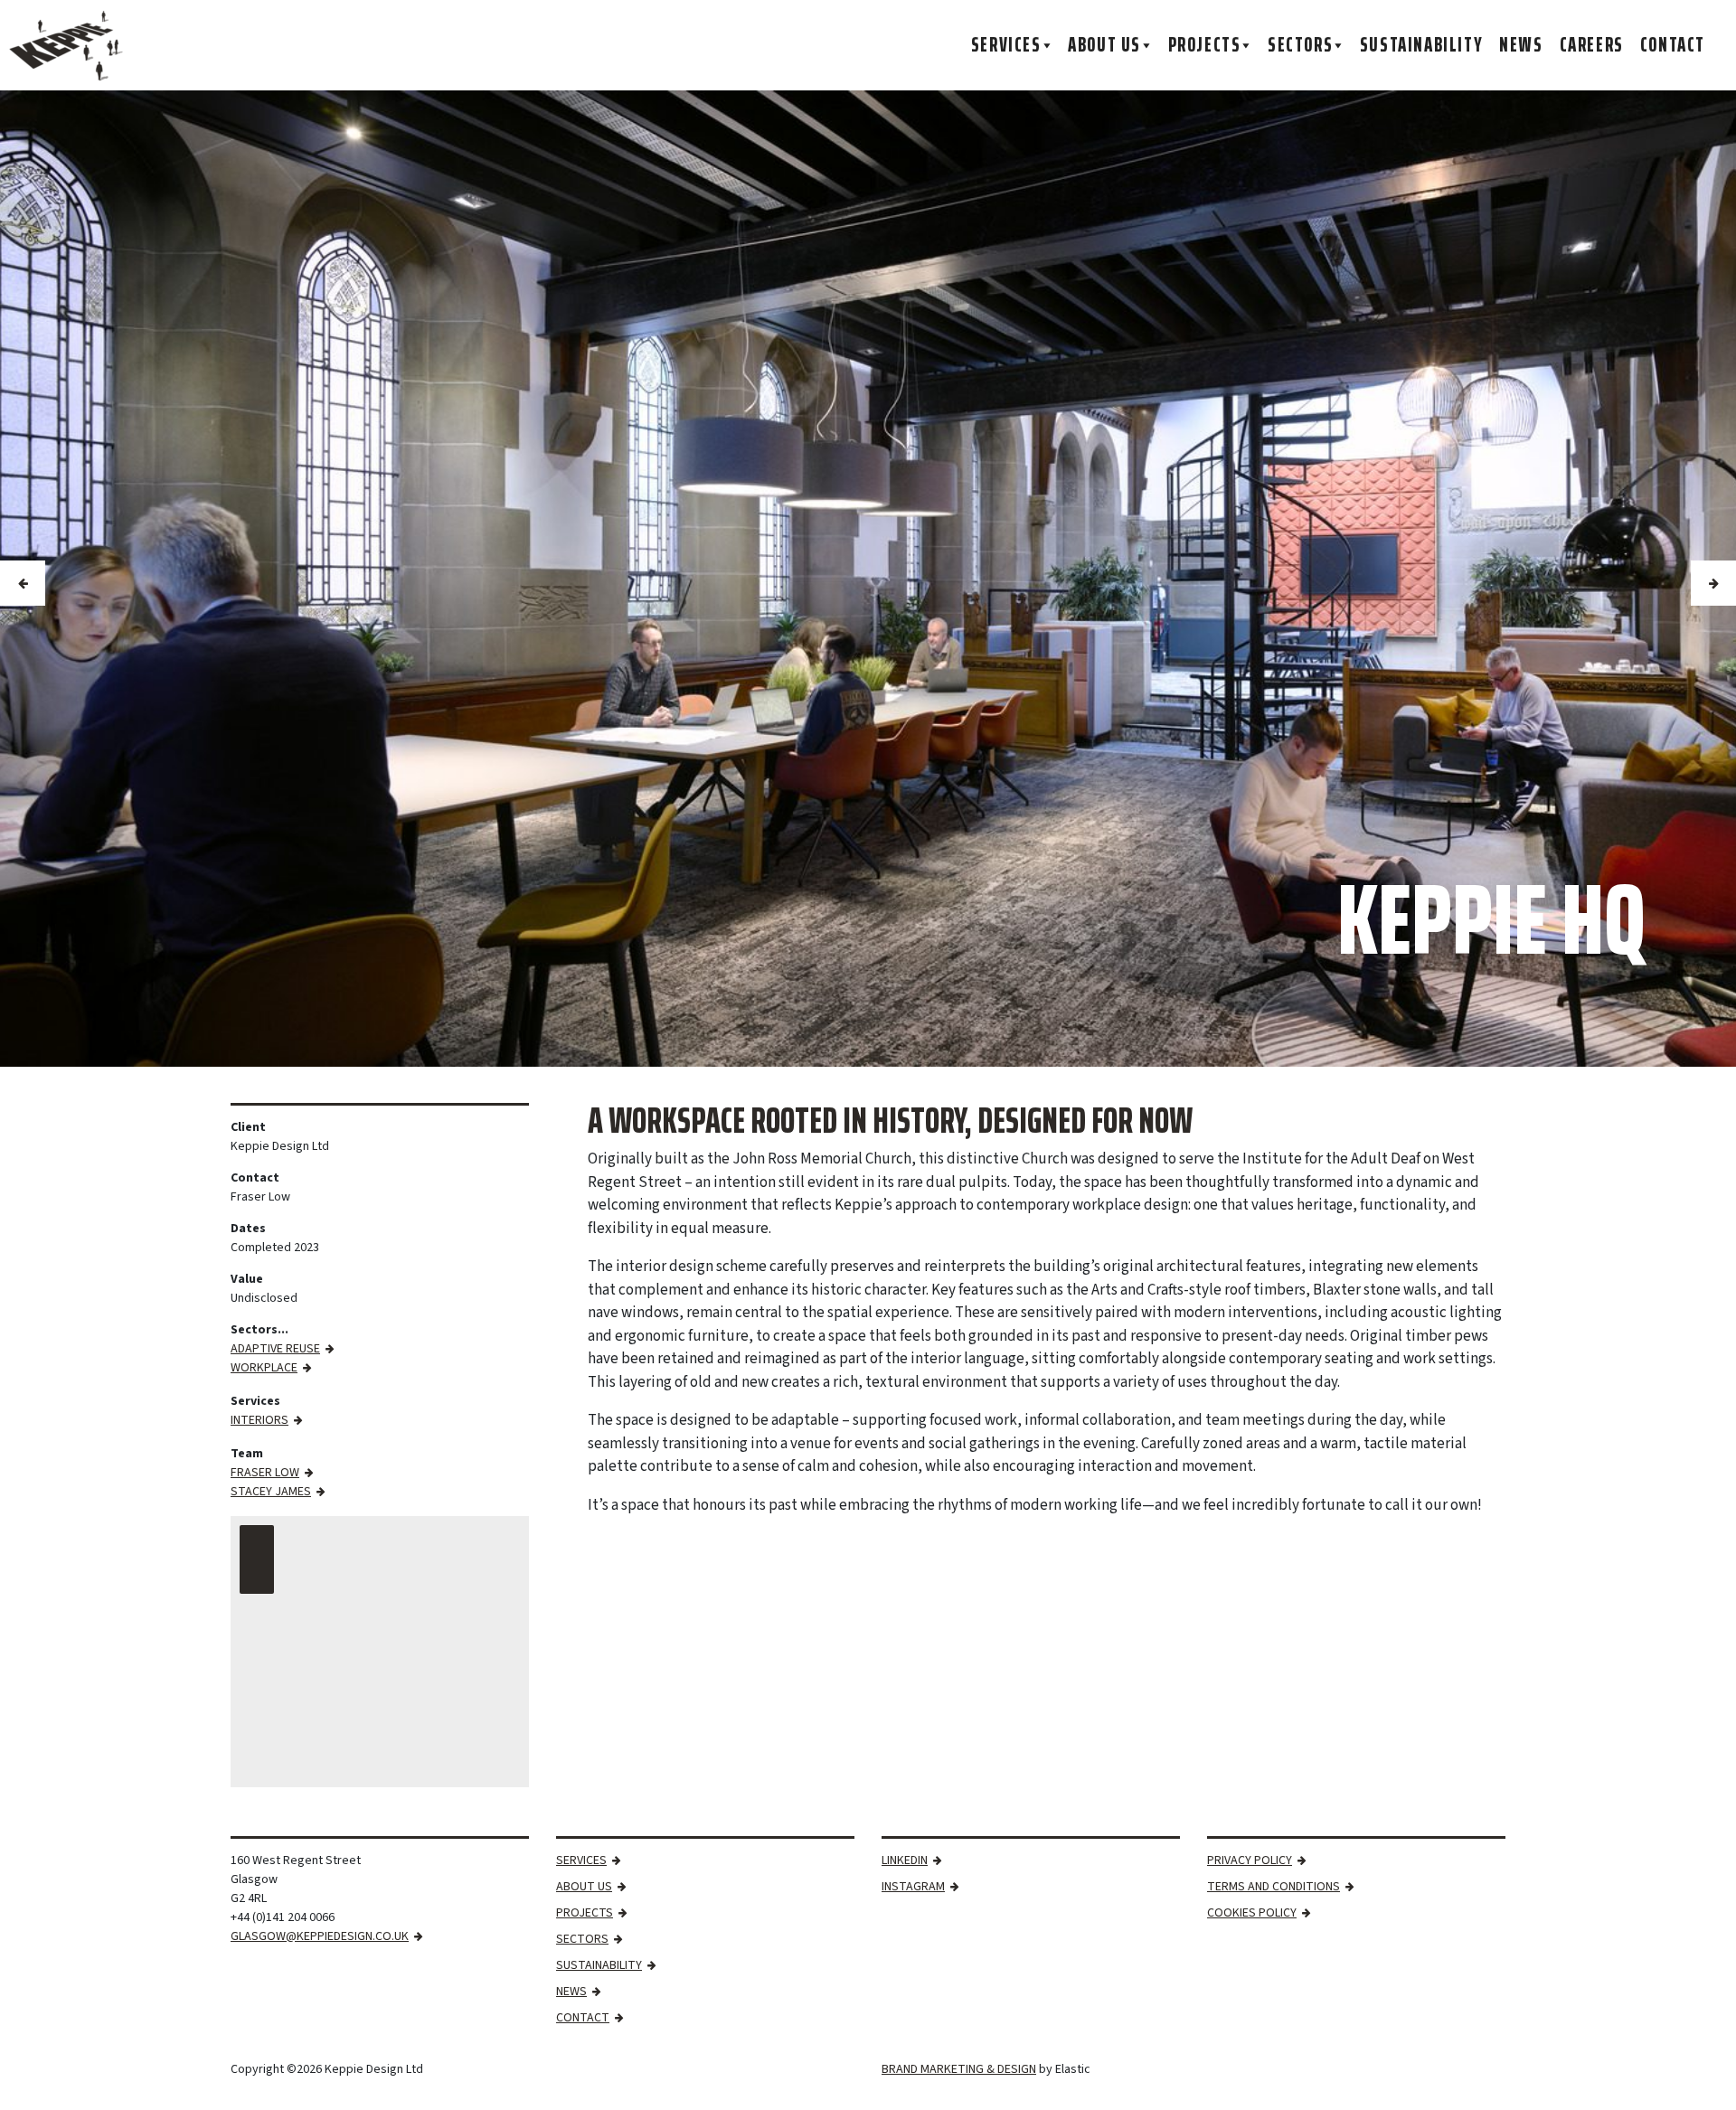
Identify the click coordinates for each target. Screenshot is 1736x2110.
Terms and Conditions (1274, 1887)
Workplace (264, 1368)
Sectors (1300, 45)
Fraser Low (265, 1473)
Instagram (913, 1887)
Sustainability (1421, 45)
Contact (1673, 45)
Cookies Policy (1252, 1913)
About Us (1104, 45)
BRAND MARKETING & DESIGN (959, 2069)
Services (1006, 45)
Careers (1592, 45)
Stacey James (271, 1492)
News (1521, 45)
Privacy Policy (1250, 1860)
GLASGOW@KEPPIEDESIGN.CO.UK (320, 1936)
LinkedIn (905, 1860)
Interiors (259, 1420)
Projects (1205, 45)
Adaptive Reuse (275, 1349)
